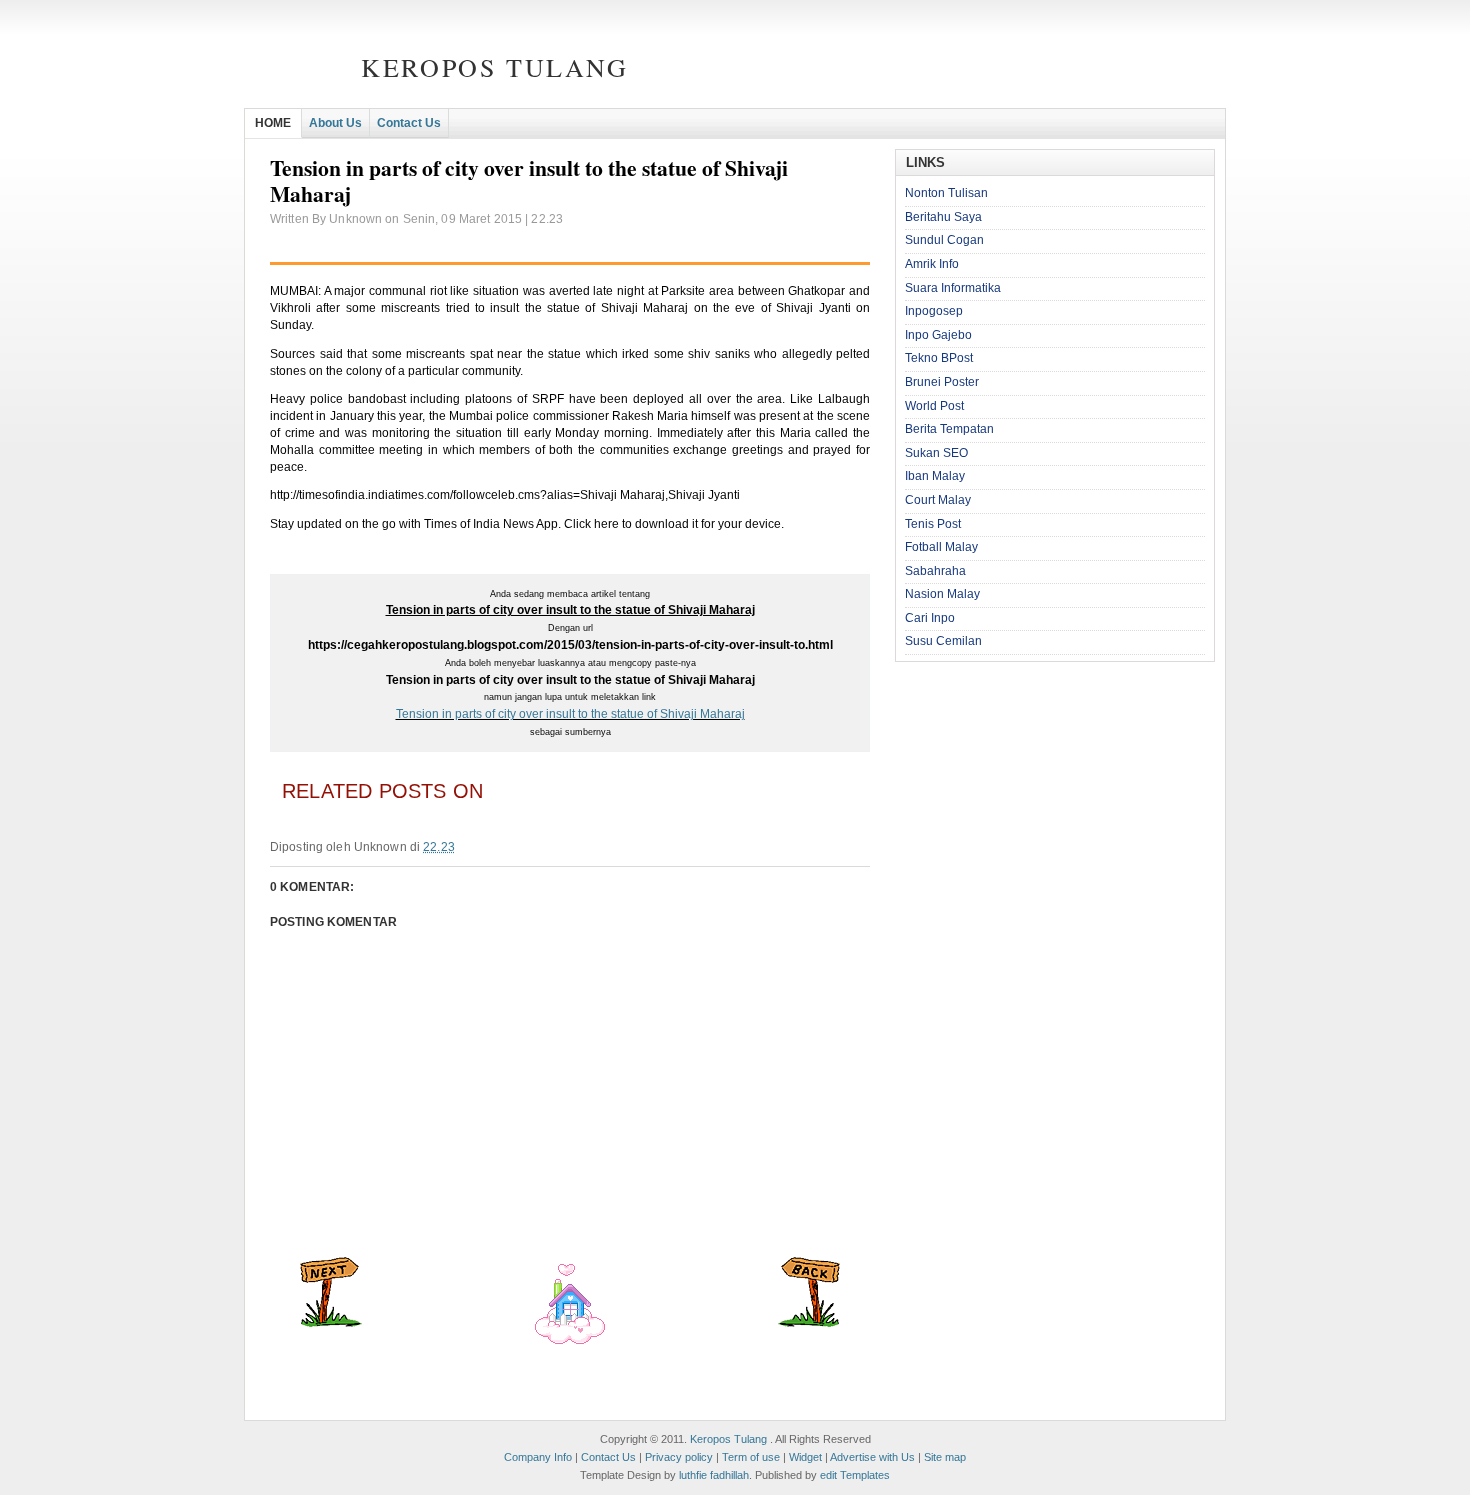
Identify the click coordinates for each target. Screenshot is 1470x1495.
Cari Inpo (930, 618)
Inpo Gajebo (938, 335)
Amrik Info (932, 264)
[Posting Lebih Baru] (331, 1323)
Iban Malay (935, 476)
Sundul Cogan (944, 240)
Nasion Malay (942, 594)
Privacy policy (679, 1457)
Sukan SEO (936, 453)
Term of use (751, 1457)
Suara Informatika (953, 288)
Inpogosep (934, 311)
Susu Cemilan (943, 641)
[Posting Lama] (809, 1323)
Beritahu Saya (943, 217)
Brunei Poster (942, 382)
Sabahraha (935, 571)
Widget (805, 1457)
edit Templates (855, 1475)
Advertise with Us (872, 1457)
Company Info (538, 1457)
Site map (945, 1457)
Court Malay (938, 500)
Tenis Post (933, 524)
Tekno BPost (939, 358)
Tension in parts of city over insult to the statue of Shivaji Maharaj (570, 714)
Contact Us (409, 123)
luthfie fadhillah (714, 1475)
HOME (273, 123)
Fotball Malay (941, 547)
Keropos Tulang (494, 67)
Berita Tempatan (949, 429)
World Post (934, 406)
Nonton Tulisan (946, 193)
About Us (335, 123)
